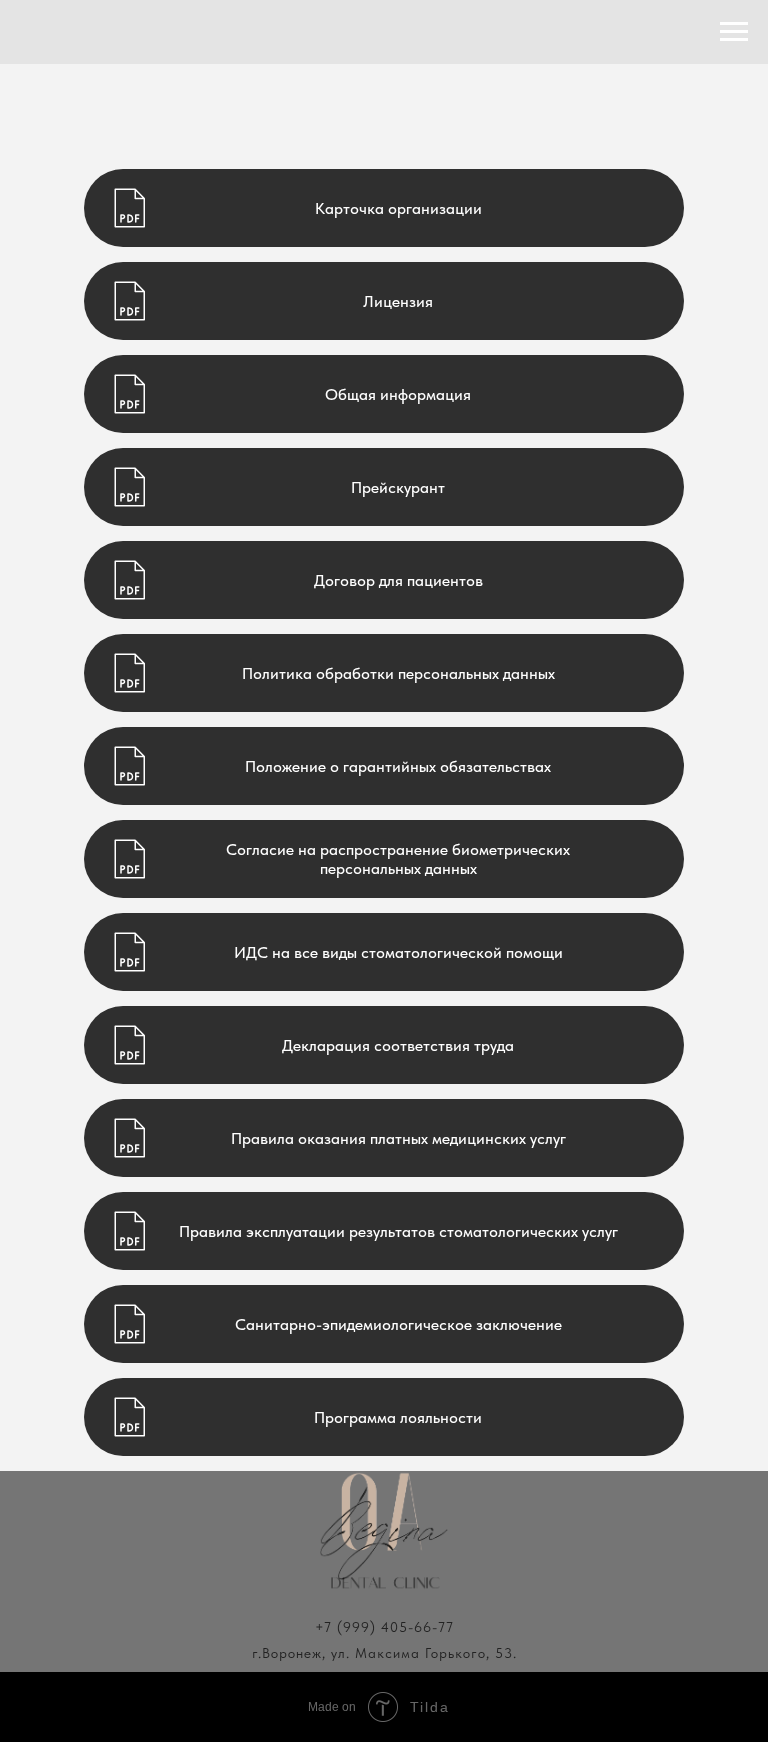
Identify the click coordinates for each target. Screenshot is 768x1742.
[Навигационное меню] (734, 32)
